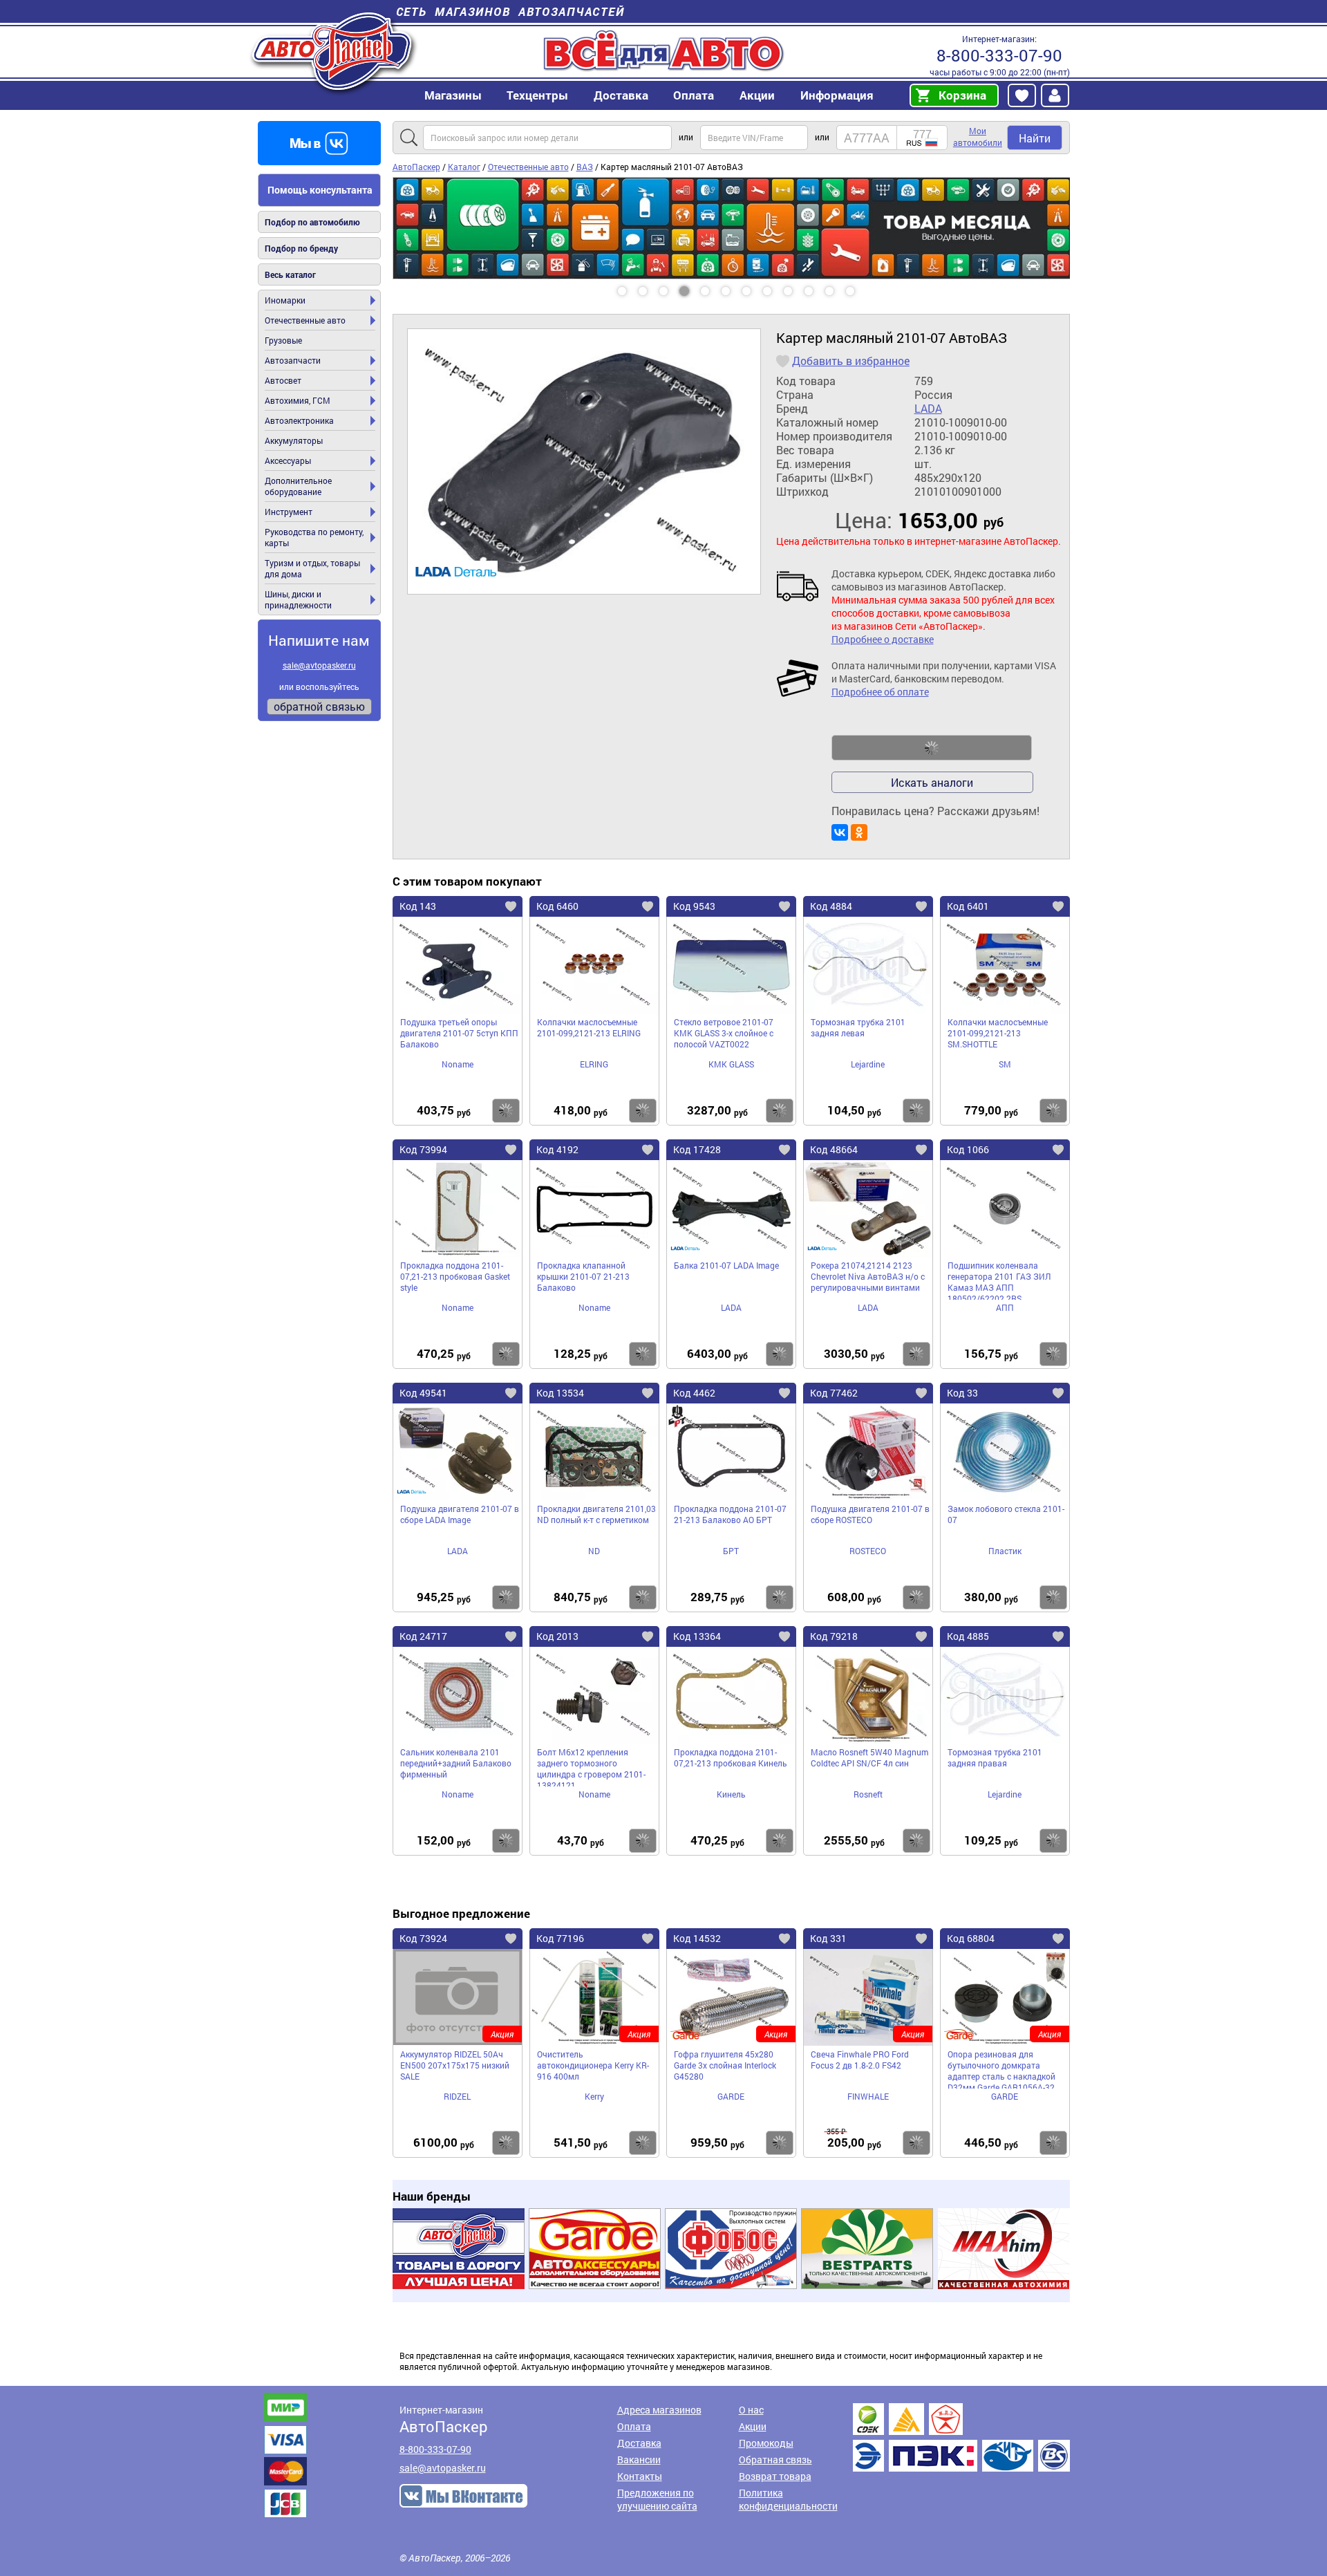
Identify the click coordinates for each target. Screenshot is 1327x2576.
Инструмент (289, 512)
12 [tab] (863, 286)
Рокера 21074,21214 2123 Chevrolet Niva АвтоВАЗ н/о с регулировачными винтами (868, 1276)
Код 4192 (557, 1149)
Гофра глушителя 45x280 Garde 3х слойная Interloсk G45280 (725, 2065)
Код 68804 (971, 1938)
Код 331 (828, 1938)
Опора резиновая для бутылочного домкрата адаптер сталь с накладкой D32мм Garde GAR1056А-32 (1001, 2069)
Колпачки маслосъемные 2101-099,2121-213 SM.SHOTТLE (998, 1033)
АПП (1005, 1307)
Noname (458, 1064)
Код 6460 (557, 906)
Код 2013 (557, 1636)
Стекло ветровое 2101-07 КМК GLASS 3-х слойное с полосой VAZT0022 (724, 1033)
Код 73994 (423, 1149)
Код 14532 (697, 1938)
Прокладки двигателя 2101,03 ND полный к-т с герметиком (596, 1514)
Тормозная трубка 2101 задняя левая (858, 1027)
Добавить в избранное (851, 361)
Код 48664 (834, 1149)
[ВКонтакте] (840, 832)
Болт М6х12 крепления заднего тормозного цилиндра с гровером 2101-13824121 (591, 1766)
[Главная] (333, 51)
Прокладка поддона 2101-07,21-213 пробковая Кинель (731, 1757)
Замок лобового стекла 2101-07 (1006, 1514)
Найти (1035, 138)
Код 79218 (834, 1636)
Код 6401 (968, 906)
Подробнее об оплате (880, 692)
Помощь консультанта (320, 190)
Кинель (731, 1794)
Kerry (594, 2096)
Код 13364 (697, 1636)
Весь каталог (290, 274)
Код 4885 (968, 1636)
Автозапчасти (293, 360)
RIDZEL (457, 2096)
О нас (751, 2410)
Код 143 (418, 906)
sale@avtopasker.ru (319, 665)
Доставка (621, 95)
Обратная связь (775, 2460)
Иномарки (285, 300)
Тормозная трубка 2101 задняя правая (995, 1757)
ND (594, 1551)
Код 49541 (423, 1393)
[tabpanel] (731, 228)
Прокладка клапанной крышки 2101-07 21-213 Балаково (583, 1276)
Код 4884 (831, 906)
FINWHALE (868, 2096)
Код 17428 (697, 1149)
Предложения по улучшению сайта (657, 2499)
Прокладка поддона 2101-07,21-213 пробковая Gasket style (455, 1276)
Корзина (962, 95)
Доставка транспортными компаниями (961, 2437)
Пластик (1005, 1551)
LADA (928, 409)
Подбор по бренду (301, 248)
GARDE (731, 2096)
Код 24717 (423, 1636)
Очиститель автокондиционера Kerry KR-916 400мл (593, 2065)
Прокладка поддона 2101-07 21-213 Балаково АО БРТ (730, 1514)
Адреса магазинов (659, 2410)
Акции (753, 2426)
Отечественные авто (305, 320)
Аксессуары (288, 460)
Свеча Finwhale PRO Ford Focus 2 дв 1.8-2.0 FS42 (860, 2060)
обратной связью (319, 706)
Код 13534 (560, 1393)
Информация (837, 95)
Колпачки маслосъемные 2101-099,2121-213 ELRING (589, 1027)
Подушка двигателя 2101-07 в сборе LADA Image (460, 1514)
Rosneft (868, 1794)
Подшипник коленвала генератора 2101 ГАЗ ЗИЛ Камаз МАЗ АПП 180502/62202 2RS (999, 1280)
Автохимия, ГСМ (298, 400)
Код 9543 (694, 906)
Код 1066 (968, 1149)
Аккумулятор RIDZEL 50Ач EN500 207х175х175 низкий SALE (455, 2065)
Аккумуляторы (294, 440)
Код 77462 (834, 1393)
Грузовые (283, 340)
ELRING (594, 1064)
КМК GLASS (731, 1064)
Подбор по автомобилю (312, 222)
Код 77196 (560, 1938)
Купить (506, 1111)
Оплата (694, 95)
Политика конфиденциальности (788, 2499)
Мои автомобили (978, 137)
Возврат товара (775, 2476)
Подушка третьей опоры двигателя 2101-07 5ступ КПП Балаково (459, 1033)
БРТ (731, 1551)
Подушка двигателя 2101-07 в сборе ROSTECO (870, 1514)
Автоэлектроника (299, 420)
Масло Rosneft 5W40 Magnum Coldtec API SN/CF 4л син (869, 1757)
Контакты (640, 2476)
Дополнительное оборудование (298, 486)
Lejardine (868, 1064)
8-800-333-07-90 (999, 55)
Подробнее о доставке (883, 639)
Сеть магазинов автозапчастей (510, 11)
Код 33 (962, 1393)
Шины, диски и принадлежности (298, 599)
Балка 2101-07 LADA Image (726, 1265)
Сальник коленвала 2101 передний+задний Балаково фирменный (456, 1763)
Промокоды (766, 2443)
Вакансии (639, 2460)
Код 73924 (423, 1938)
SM (1005, 1064)
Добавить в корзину (932, 748)
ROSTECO (868, 1551)
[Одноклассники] (859, 832)
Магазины (453, 95)
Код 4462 (694, 1393)
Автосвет (283, 380)
